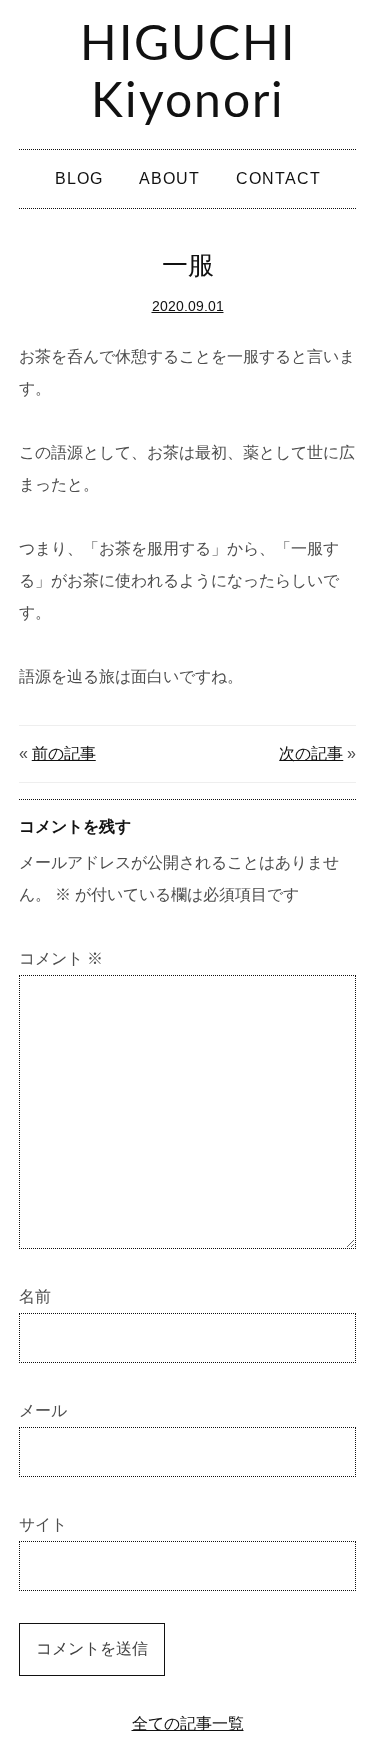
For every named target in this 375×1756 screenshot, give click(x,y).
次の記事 (311, 753)
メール (43, 1410)
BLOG (79, 178)
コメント (61, 958)
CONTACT (278, 178)
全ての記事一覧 (188, 1723)
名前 (35, 1296)
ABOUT (169, 178)
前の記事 (64, 753)
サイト (43, 1524)
